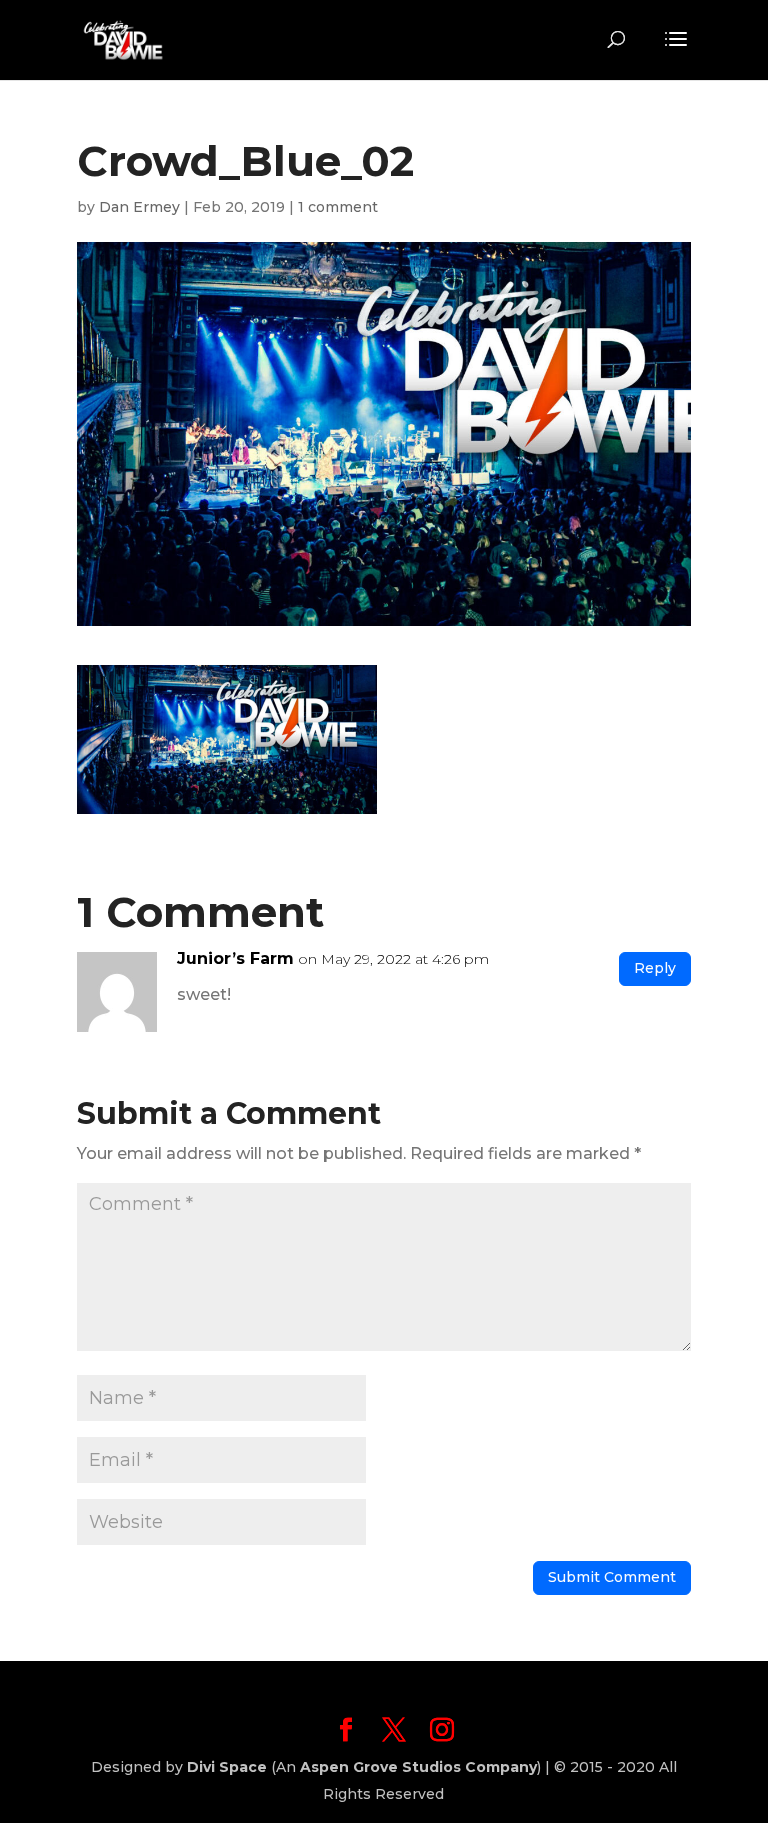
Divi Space (227, 1767)
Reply (655, 968)
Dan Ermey (139, 207)
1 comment (338, 207)
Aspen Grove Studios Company (418, 1767)
